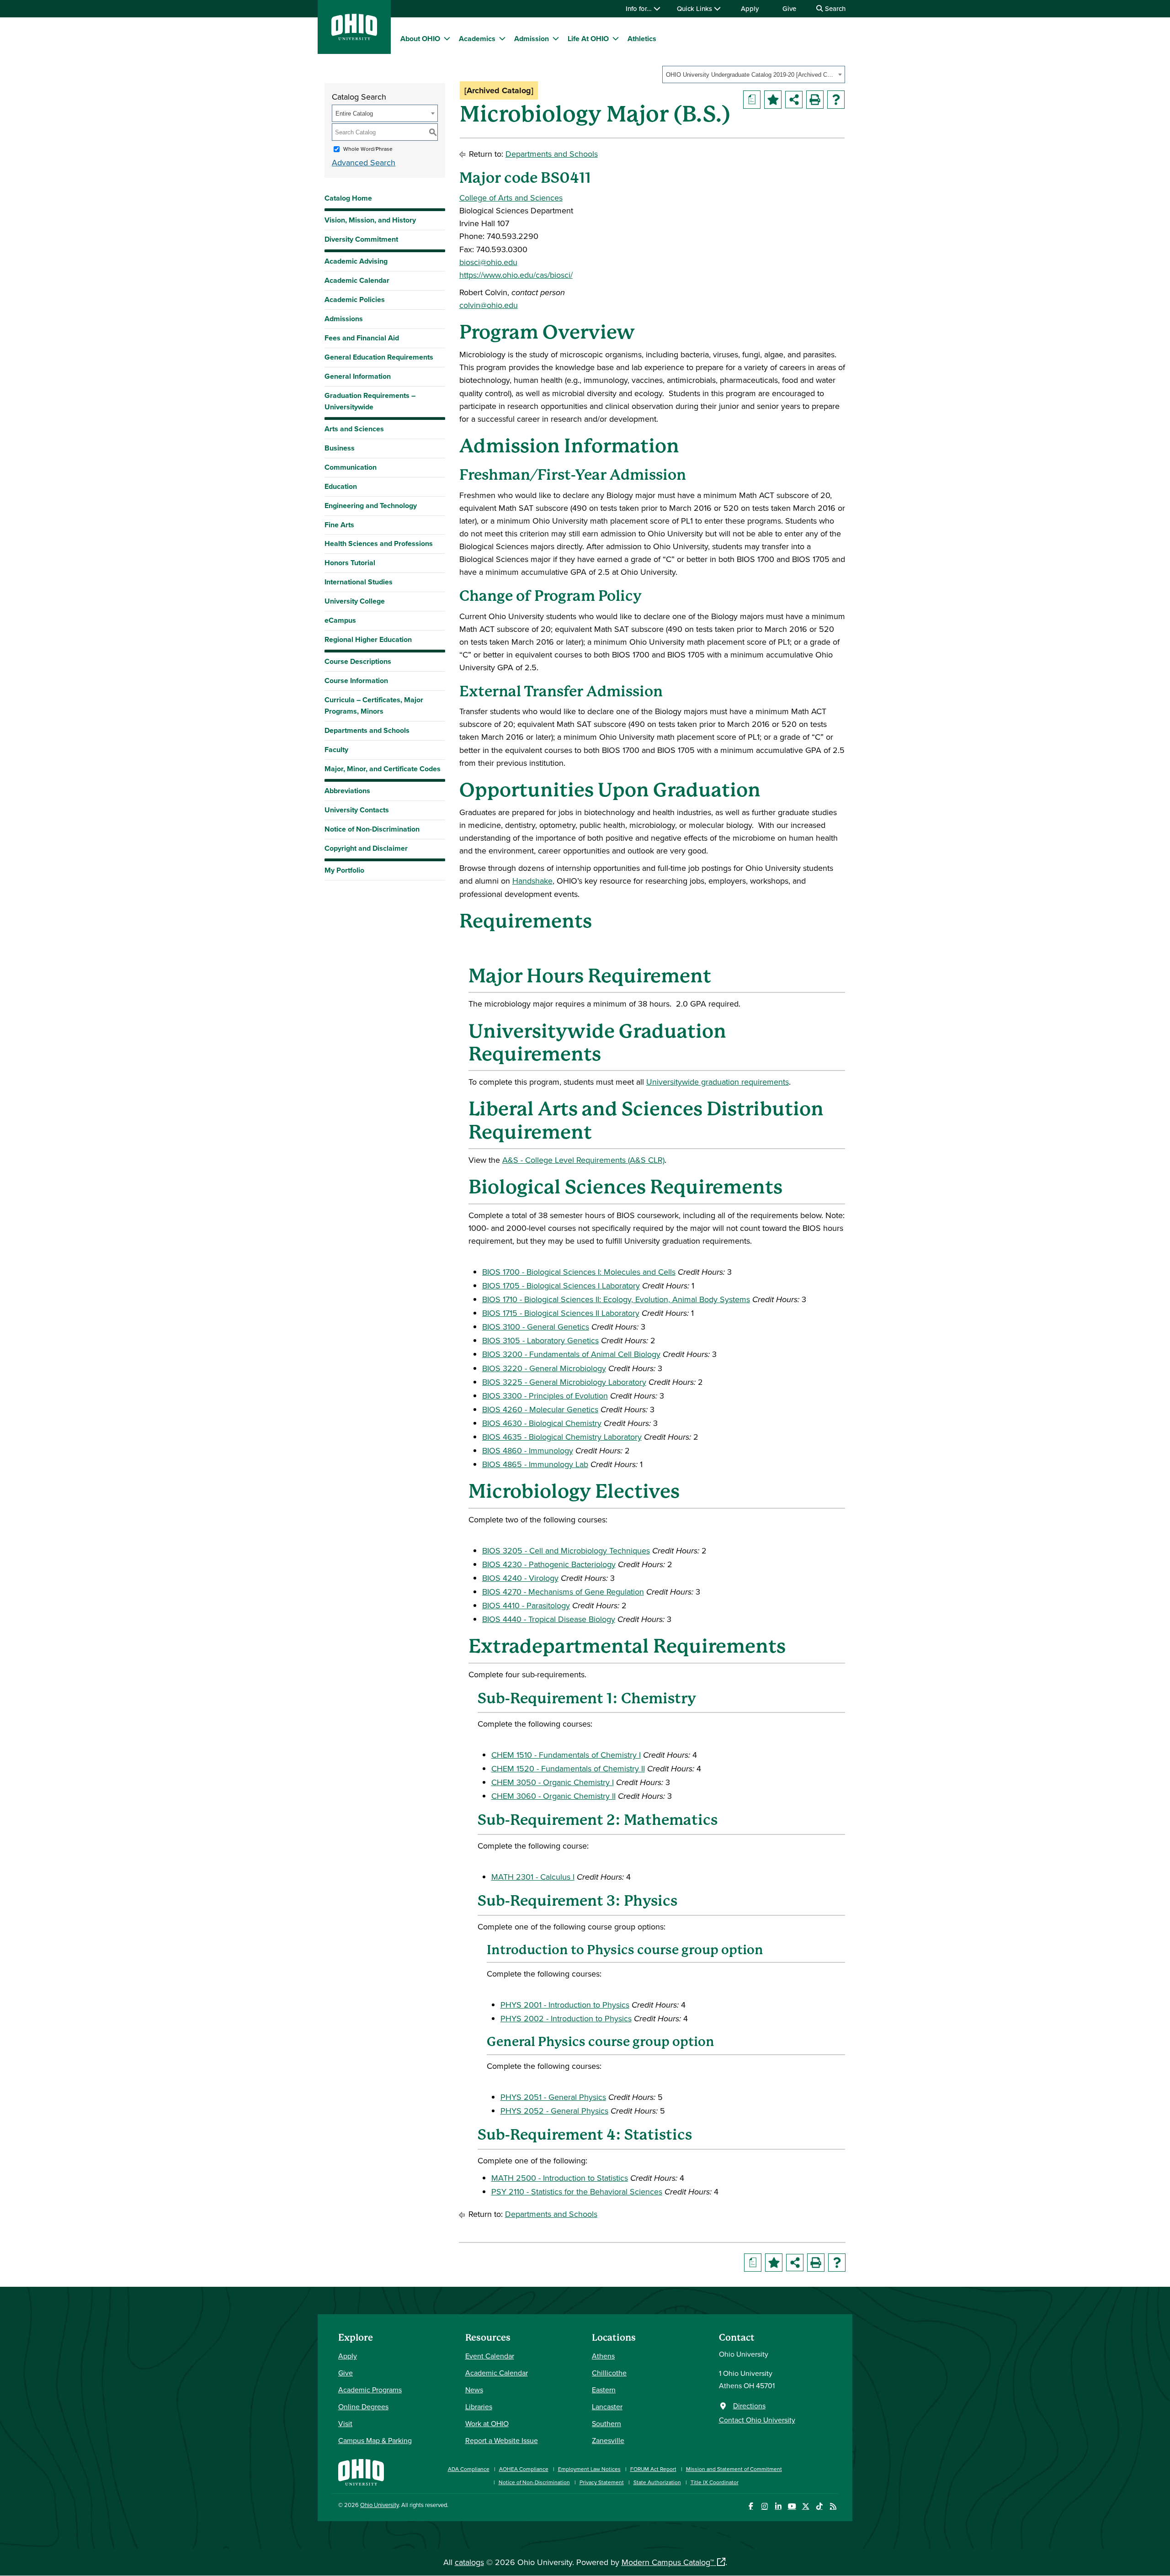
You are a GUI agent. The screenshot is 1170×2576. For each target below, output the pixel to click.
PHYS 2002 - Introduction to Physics (566, 2018)
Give (789, 8)
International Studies (359, 582)
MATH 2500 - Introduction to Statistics (560, 2178)
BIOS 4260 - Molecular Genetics (540, 1409)
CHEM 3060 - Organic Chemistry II (553, 1796)
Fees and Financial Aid (362, 338)
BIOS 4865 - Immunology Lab (535, 1464)
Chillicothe (609, 2373)
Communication (351, 467)
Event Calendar (490, 2356)
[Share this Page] (794, 100)
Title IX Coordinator (715, 2482)
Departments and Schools (367, 730)
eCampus (340, 620)
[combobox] (754, 74)
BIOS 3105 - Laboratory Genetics (540, 1340)
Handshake (532, 881)
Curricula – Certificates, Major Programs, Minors (374, 705)
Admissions (344, 319)
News (474, 2390)
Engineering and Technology (371, 506)
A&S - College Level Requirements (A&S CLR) (583, 1160)
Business (340, 448)
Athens (603, 2356)
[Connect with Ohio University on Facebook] (751, 2506)
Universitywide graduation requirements (718, 1082)
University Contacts (357, 810)
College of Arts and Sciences (511, 198)
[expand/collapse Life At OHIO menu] (616, 38)
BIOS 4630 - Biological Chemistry (542, 1423)
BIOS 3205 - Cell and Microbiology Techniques (566, 1550)
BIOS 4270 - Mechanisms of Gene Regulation (563, 1592)
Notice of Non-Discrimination (372, 829)
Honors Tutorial (350, 563)
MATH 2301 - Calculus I (533, 1877)
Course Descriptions (358, 661)
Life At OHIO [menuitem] (588, 39)
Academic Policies (355, 299)
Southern (606, 2423)
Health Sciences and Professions (379, 543)
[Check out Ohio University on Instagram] (764, 2506)
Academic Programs (370, 2390)
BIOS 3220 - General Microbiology (544, 1368)
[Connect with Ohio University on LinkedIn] (778, 2506)
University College (355, 601)
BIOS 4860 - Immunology (528, 1450)
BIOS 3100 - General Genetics (536, 1327)
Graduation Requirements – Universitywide (370, 401)
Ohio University (379, 2505)
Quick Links (695, 8)
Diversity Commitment (361, 239)
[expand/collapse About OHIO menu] (447, 38)
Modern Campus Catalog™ (668, 2562)
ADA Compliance (469, 2469)
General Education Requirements (379, 357)
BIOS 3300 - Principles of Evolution (545, 1396)
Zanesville (608, 2440)
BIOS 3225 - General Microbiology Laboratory (564, 1382)
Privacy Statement (602, 2482)
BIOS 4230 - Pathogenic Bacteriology (549, 1564)
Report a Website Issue (502, 2440)
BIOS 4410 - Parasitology (526, 1605)
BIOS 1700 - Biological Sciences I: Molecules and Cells (579, 1272)
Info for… (640, 8)
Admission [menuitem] (532, 39)
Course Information (356, 681)
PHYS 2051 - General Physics (553, 2097)
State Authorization (657, 2482)
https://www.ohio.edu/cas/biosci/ (516, 275)
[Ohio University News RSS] (833, 2506)
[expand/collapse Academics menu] (502, 38)
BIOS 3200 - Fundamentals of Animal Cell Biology (571, 1354)
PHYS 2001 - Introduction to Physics (565, 2005)
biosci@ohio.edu (488, 262)
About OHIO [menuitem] (420, 39)
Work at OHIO (487, 2423)
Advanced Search (364, 162)
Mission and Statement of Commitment (734, 2469)
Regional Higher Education (368, 639)
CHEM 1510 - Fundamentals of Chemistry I (566, 1755)
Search (834, 8)
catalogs (469, 2562)
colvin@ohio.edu (489, 305)
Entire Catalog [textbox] (354, 114)
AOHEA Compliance (524, 2469)
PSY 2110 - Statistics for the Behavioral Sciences (577, 2192)
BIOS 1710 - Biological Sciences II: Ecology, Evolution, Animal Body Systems (616, 1299)
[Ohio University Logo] (354, 37)
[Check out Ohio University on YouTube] (792, 2506)
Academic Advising (356, 261)
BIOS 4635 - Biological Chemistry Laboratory (562, 1437)
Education (341, 486)
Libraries (479, 2406)
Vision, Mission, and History (370, 220)
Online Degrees (363, 2406)
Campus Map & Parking (375, 2440)
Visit (345, 2423)
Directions (749, 2406)
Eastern (604, 2390)
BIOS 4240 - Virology (520, 1578)
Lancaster (607, 2406)
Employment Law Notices (589, 2469)
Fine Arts (339, 525)
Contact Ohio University (757, 2420)
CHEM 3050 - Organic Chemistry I (553, 1782)
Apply (750, 8)
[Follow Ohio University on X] (806, 2506)
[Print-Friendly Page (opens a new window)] (815, 100)
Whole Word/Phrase (368, 149)
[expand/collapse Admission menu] (556, 38)
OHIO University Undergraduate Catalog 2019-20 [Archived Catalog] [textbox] (751, 75)
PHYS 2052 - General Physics (554, 2111)
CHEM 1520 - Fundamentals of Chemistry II (568, 1768)
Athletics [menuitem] (642, 39)
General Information (358, 376)
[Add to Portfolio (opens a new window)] (773, 100)
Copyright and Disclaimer (366, 848)
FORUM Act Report (653, 2469)
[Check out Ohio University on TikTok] (819, 2506)
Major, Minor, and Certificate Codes (383, 769)
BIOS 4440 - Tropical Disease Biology (549, 1619)
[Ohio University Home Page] (361, 2471)
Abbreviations (347, 791)
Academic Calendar (357, 280)
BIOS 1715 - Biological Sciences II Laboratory (561, 1313)
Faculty (336, 750)
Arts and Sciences (354, 429)
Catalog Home (348, 198)
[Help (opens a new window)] (836, 100)
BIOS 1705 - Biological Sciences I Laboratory (561, 1285)
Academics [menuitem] (477, 39)
